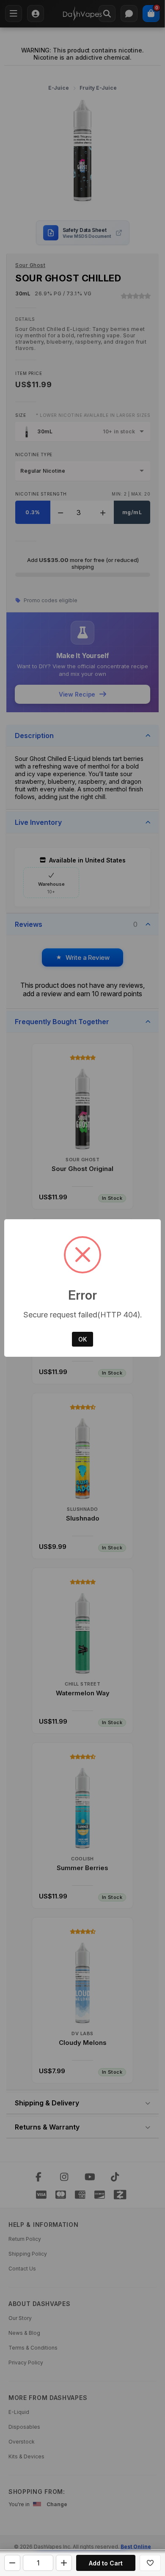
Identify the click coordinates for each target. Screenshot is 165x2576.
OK (82, 1339)
